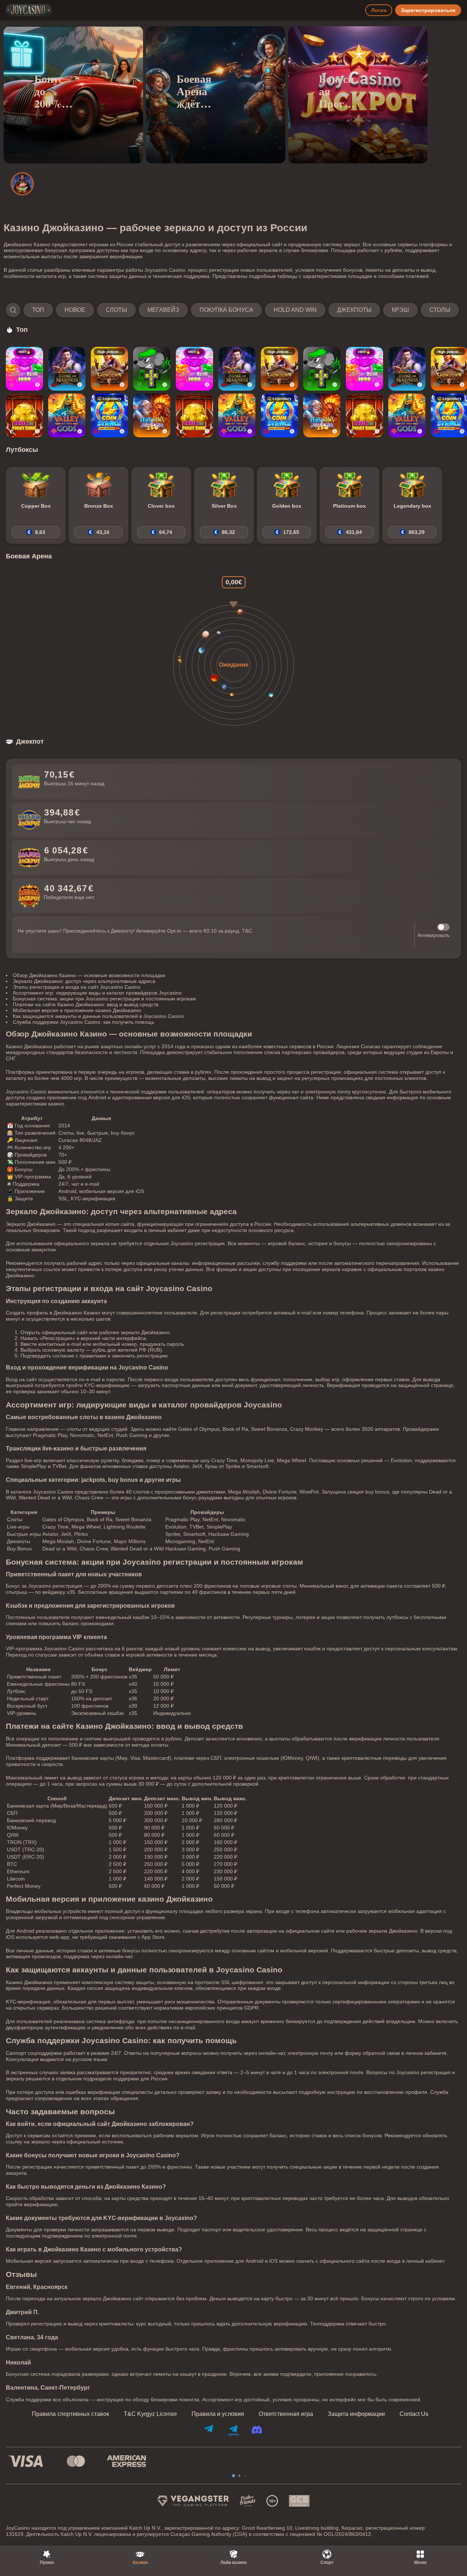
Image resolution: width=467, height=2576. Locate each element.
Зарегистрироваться (428, 10)
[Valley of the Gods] (67, 415)
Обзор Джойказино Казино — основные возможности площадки (89, 975)
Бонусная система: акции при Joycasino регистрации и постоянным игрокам (104, 999)
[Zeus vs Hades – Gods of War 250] (152, 415)
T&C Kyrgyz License (150, 2414)
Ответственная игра (286, 2414)
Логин (379, 10)
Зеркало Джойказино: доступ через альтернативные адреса (84, 981)
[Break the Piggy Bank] (24, 415)
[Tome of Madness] (67, 369)
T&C (247, 931)
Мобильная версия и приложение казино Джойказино (77, 1010)
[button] (232, 310)
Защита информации (356, 2414)
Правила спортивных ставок (70, 2414)
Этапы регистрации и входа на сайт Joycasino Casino (77, 987)
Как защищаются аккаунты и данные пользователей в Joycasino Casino (98, 1016)
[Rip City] (152, 369)
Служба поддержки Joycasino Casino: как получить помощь (84, 1022)
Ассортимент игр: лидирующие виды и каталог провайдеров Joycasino (97, 993)
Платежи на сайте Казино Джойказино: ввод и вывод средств (86, 1004)
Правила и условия (218, 2414)
